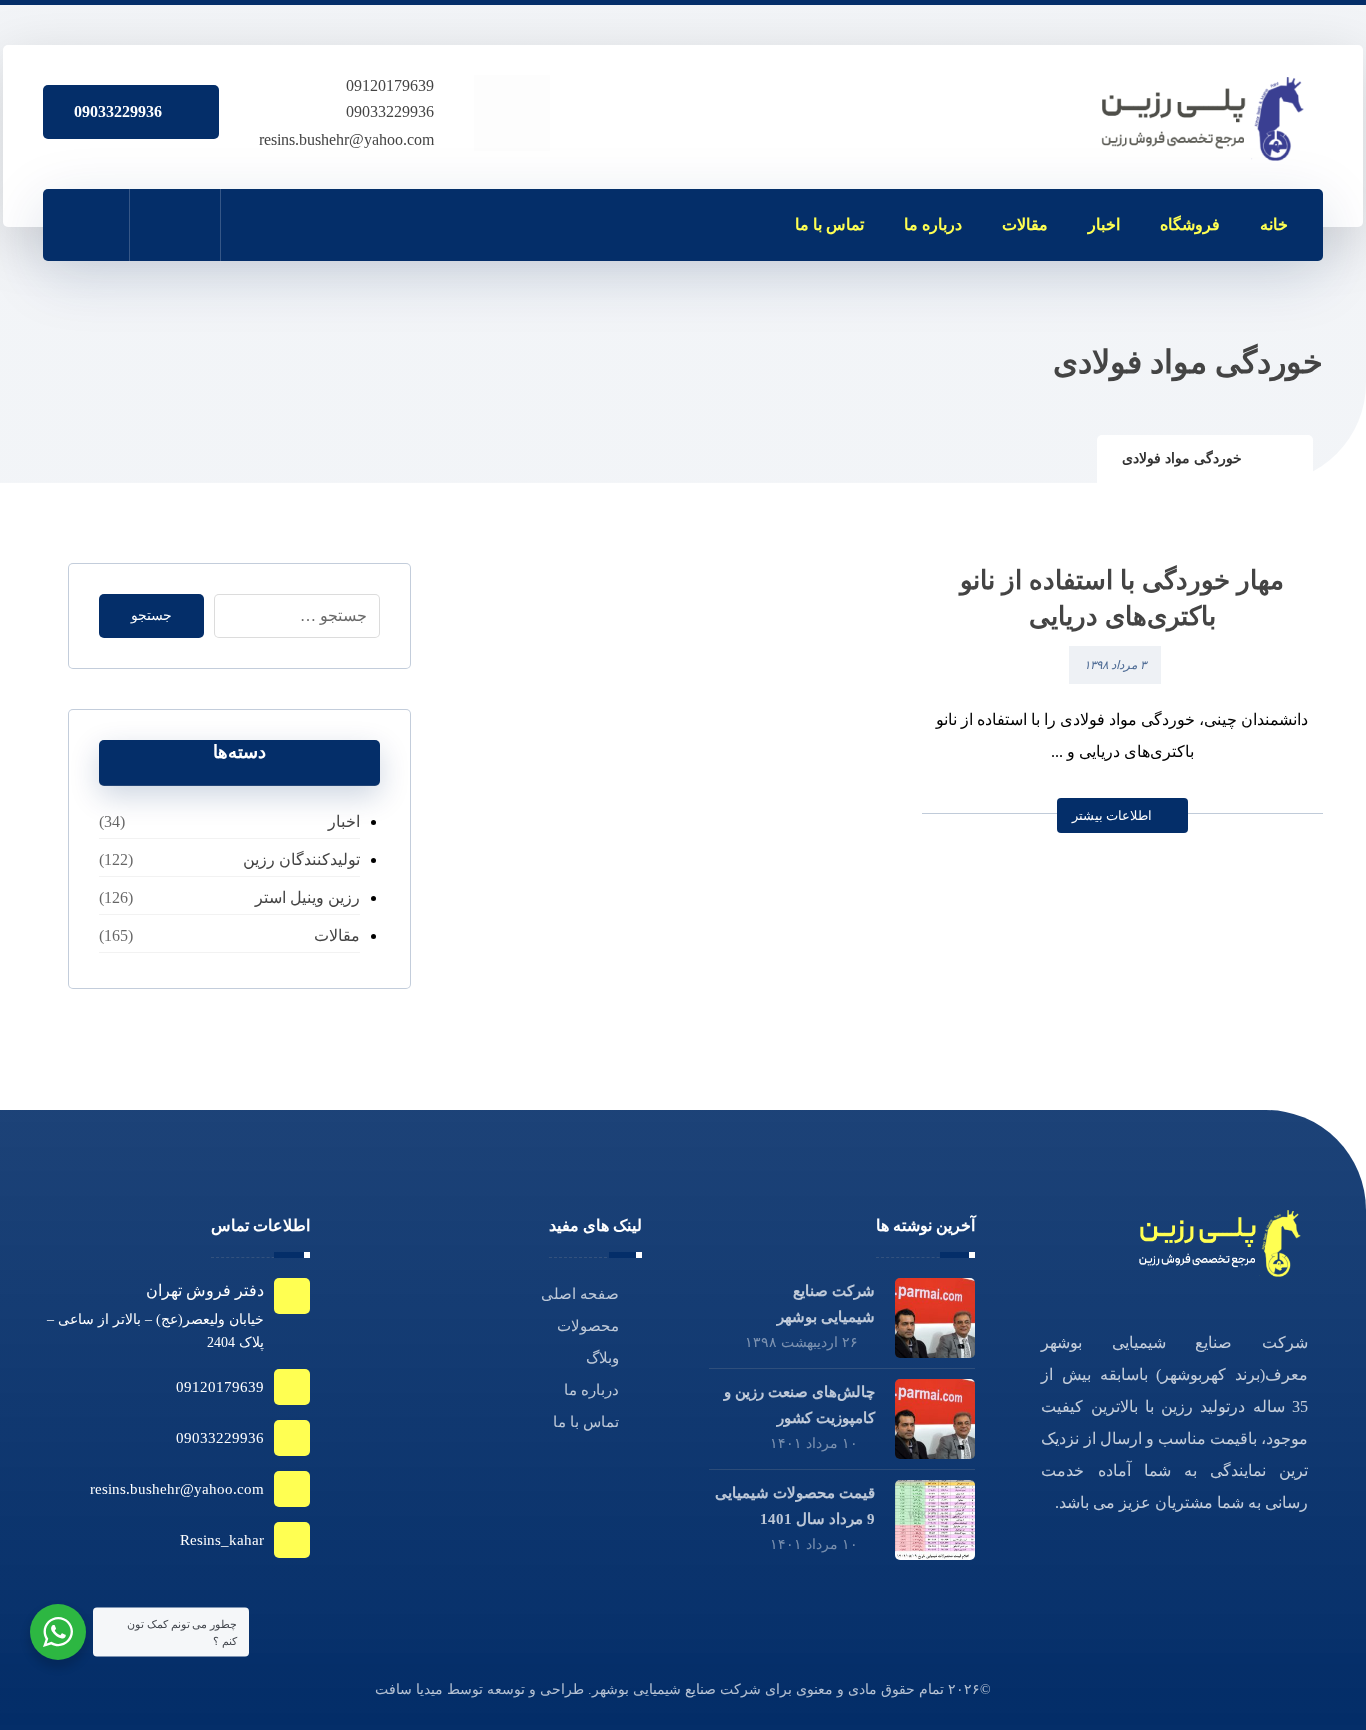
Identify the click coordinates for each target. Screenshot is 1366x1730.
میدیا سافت (409, 1689)
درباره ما (591, 1390)
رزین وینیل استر (307, 897)
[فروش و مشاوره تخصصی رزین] (1205, 119)
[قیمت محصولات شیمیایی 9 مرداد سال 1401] (935, 1520)
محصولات (588, 1326)
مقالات (336, 935)
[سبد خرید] (175, 224)
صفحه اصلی (580, 1294)
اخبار (343, 821)
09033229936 (390, 111)
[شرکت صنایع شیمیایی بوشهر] (935, 1318)
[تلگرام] (263, 224)
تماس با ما (586, 1422)
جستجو (151, 615)
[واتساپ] (351, 224)
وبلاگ (602, 1358)
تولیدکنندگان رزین (301, 859)
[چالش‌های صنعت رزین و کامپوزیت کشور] (935, 1419)
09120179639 (390, 85)
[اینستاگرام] (307, 224)
